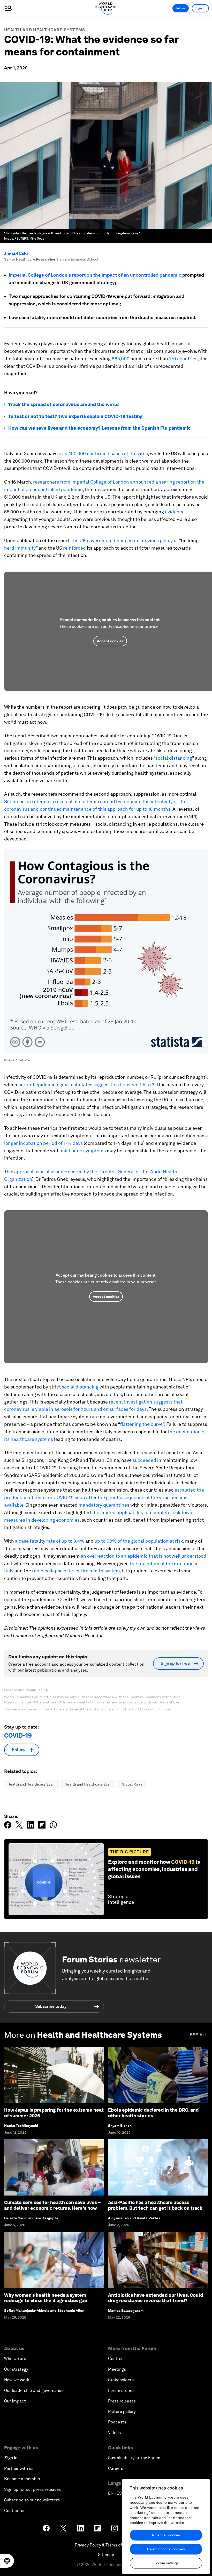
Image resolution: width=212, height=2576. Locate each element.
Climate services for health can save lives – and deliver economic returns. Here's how (52, 2205)
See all (199, 2035)
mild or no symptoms (83, 1151)
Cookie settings (166, 2563)
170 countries (183, 359)
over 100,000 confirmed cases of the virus (103, 453)
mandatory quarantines (104, 1505)
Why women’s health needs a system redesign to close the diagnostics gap (46, 2298)
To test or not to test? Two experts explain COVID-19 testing (75, 416)
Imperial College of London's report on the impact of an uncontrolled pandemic (95, 275)
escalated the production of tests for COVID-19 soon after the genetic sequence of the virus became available (104, 1497)
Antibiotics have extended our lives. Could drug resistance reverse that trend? (156, 2298)
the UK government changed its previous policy (122, 540)
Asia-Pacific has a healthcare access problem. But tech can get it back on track (155, 2205)
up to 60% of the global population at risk (139, 1541)
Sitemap (106, 2555)
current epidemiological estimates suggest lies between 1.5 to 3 (86, 1085)
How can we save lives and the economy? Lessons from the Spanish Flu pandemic (99, 428)
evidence (175, 512)
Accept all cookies (166, 2535)
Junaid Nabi (16, 254)
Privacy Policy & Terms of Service (106, 2545)
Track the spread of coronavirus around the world (63, 404)
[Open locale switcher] (7, 2561)
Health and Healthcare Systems (45, 30)
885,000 (121, 359)
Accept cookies (110, 641)
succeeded (144, 1460)
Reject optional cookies (166, 2549)
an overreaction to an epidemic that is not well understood (143, 1556)
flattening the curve (141, 1424)
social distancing (174, 758)
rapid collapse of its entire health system (76, 1571)
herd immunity (20, 548)
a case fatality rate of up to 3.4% (50, 1541)
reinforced (74, 548)
